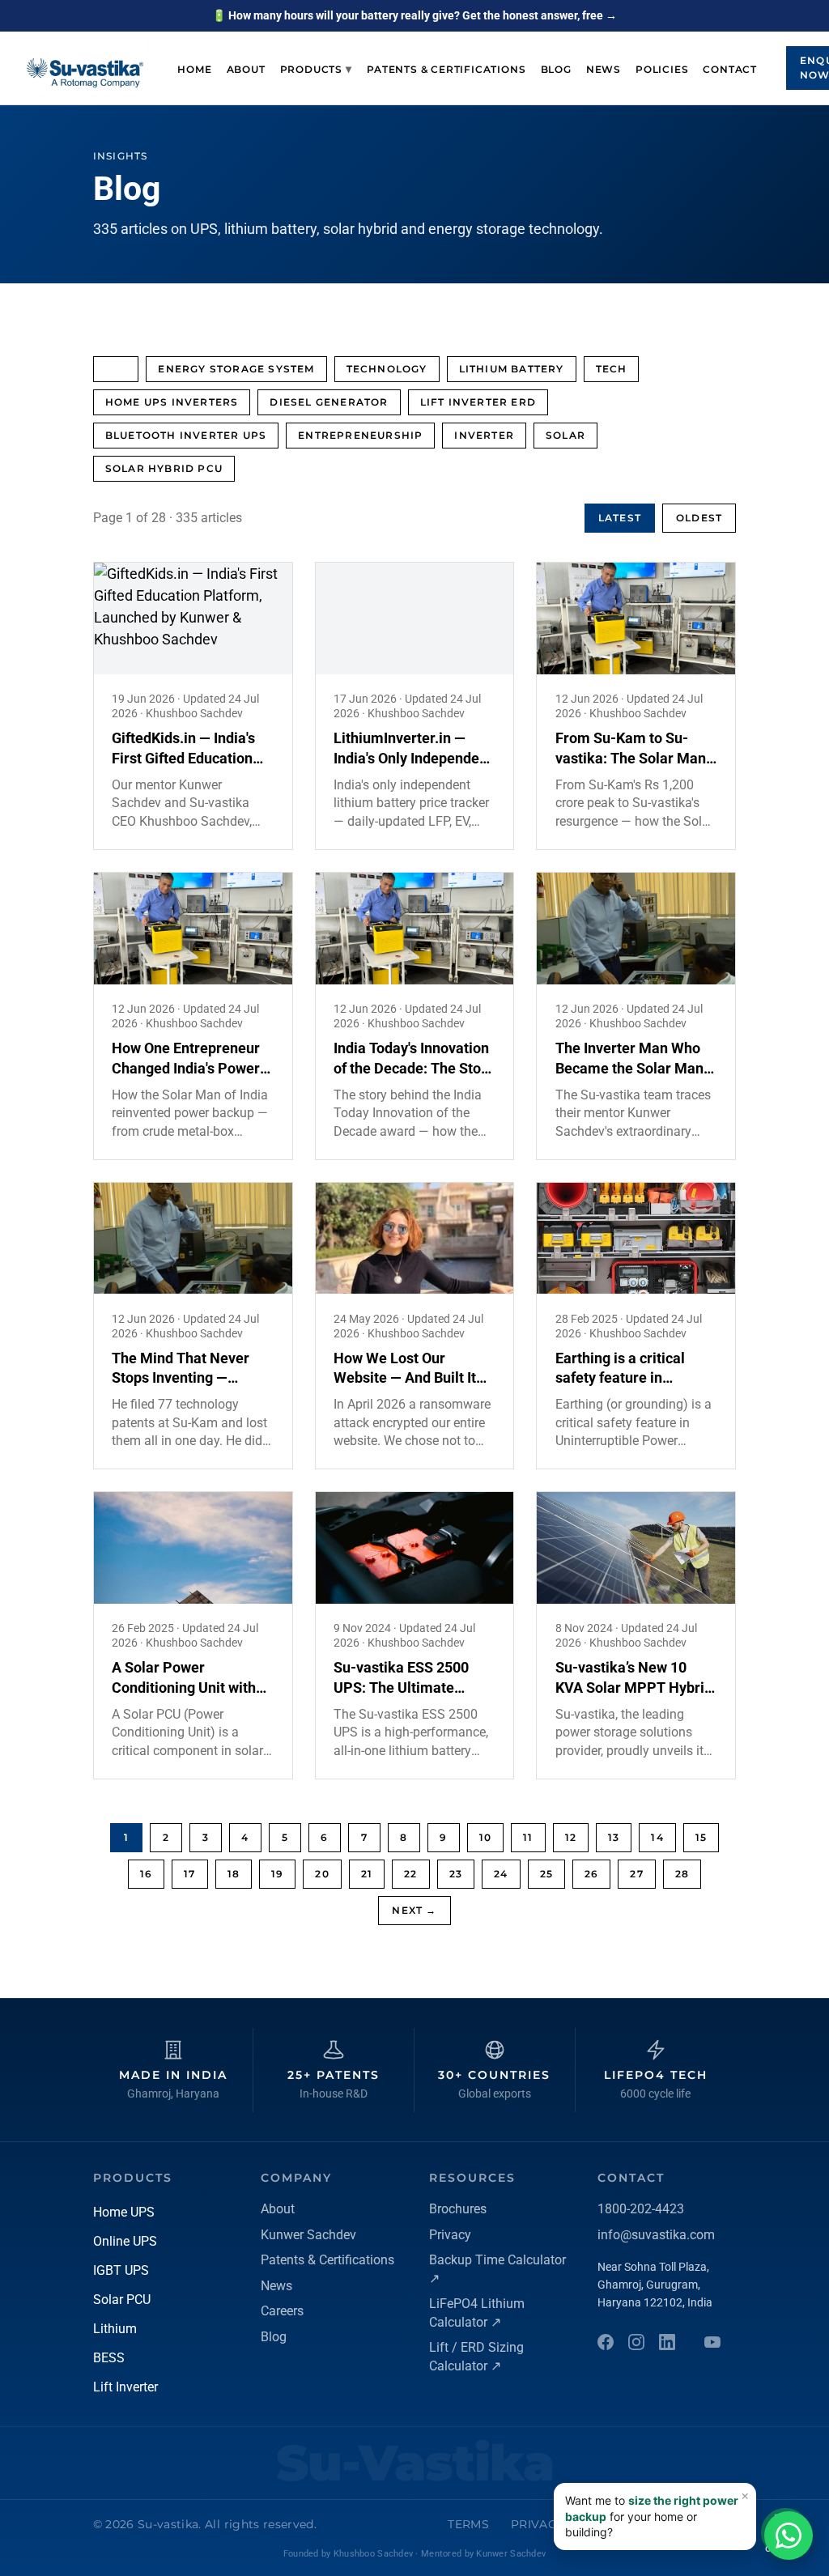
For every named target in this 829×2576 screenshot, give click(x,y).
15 (701, 1837)
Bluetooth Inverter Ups (186, 435)
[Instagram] (636, 2342)
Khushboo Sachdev (373, 2554)
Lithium (115, 2329)
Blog (556, 69)
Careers (282, 2311)
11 (528, 1837)
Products (317, 69)
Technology (387, 369)
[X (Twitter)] (712, 2342)
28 (682, 1874)
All (116, 369)
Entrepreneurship (360, 435)
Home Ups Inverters (172, 402)
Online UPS (125, 2241)
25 (546, 1874)
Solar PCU (122, 2300)
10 (485, 1837)
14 (657, 1837)
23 (456, 1874)
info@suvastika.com (656, 2235)
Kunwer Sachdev (308, 2235)
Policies (662, 69)
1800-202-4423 (641, 2209)
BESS (109, 2358)
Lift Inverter (125, 2387)
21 (367, 1874)
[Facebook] (606, 2342)
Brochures (458, 2209)
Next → (414, 1910)
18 (234, 1874)
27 (636, 1874)
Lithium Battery (512, 369)
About (246, 69)
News (604, 69)
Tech (612, 369)
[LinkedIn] (667, 2342)
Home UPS (124, 2212)
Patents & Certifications (446, 69)
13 (614, 1837)
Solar (565, 435)
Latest (620, 518)
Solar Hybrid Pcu (164, 468)
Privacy (450, 2235)
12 (571, 1837)
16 (146, 1874)
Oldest (699, 518)
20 (322, 1874)
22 (410, 1874)
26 (591, 1874)
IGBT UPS (121, 2270)
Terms (468, 2524)
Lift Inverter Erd (478, 402)
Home (194, 69)
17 (189, 1874)
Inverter (484, 435)
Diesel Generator (329, 402)
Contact (730, 69)
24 (501, 1874)
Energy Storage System (236, 369)
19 (277, 1874)
